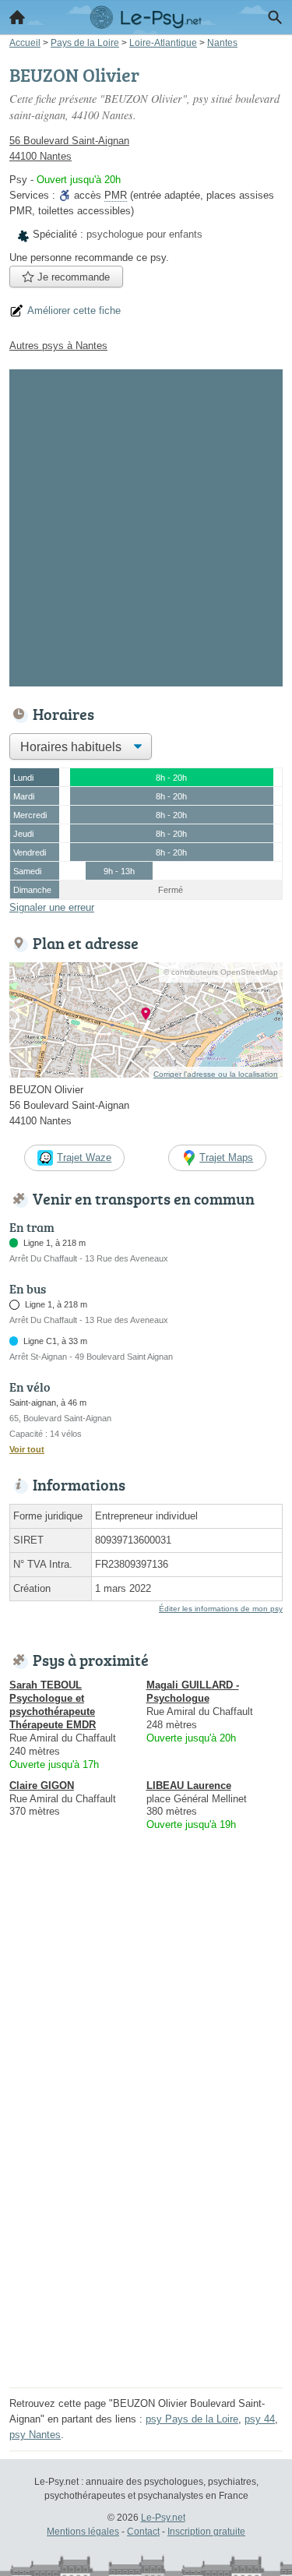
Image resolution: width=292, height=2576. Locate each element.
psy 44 (260, 2419)
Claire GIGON (42, 1786)
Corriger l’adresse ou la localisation (216, 1074)
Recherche (275, 17)
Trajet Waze (84, 1157)
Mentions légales (83, 2532)
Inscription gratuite (206, 2532)
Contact (143, 2532)
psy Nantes (35, 2435)
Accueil (17, 17)
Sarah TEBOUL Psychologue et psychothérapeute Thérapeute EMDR (53, 1705)
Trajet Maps (226, 1157)
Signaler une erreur (52, 907)
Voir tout (27, 1449)
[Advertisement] (146, 525)
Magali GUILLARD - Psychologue (193, 1692)
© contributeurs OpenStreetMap (221, 972)
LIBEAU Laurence (189, 1786)
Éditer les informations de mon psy (221, 1609)
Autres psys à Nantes (58, 346)
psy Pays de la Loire (192, 2419)
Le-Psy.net (163, 2518)
